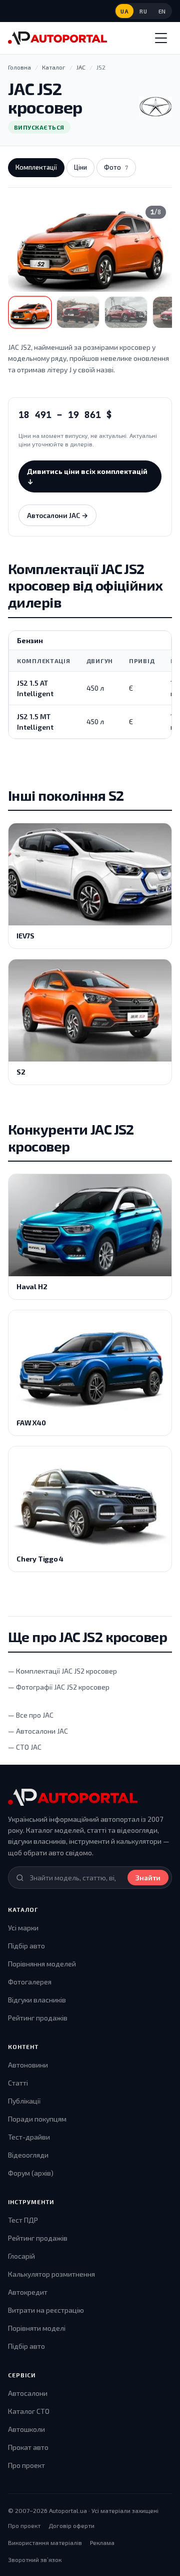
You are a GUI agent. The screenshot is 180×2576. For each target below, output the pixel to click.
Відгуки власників (37, 2000)
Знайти (148, 1878)
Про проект (26, 2465)
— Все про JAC (31, 1715)
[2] (78, 312)
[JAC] (155, 107)
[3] (126, 312)
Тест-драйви (29, 2137)
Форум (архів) (31, 2173)
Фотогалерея (30, 1982)
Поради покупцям (37, 2119)
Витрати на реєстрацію (46, 2310)
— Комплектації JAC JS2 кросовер (62, 1671)
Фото (116, 167)
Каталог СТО (29, 2411)
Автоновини (28, 2065)
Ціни (80, 167)
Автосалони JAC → (57, 515)
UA (124, 11)
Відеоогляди (28, 2155)
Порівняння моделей (42, 1964)
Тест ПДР (23, 2220)
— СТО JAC (25, 1747)
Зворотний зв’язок (35, 2559)
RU (143, 11)
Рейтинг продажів (38, 2018)
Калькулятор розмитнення (51, 2274)
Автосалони (28, 2393)
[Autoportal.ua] (57, 38)
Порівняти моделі (37, 2328)
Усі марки (23, 1928)
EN (162, 11)
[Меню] (161, 38)
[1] (30, 312)
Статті (18, 2083)
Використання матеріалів (45, 2542)
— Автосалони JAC (38, 1731)
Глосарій (21, 2256)
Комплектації (36, 167)
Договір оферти (71, 2525)
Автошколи (26, 2429)
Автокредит (28, 2292)
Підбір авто (26, 1946)
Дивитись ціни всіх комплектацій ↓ (87, 476)
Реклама (102, 2542)
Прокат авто (28, 2447)
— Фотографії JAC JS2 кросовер (59, 1687)
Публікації (24, 2101)
